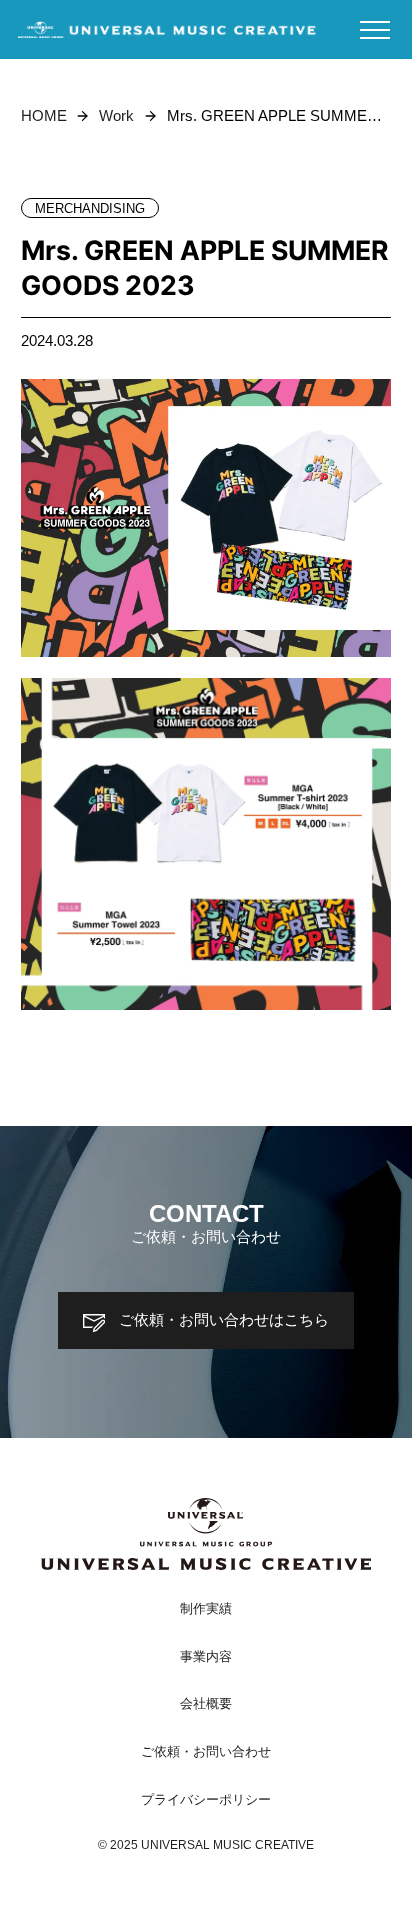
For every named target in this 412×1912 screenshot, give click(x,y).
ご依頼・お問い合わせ (206, 1752)
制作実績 (206, 1609)
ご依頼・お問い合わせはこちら (224, 1320)
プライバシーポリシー (206, 1800)
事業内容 (206, 1657)
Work (116, 116)
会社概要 (206, 1704)
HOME (44, 116)
